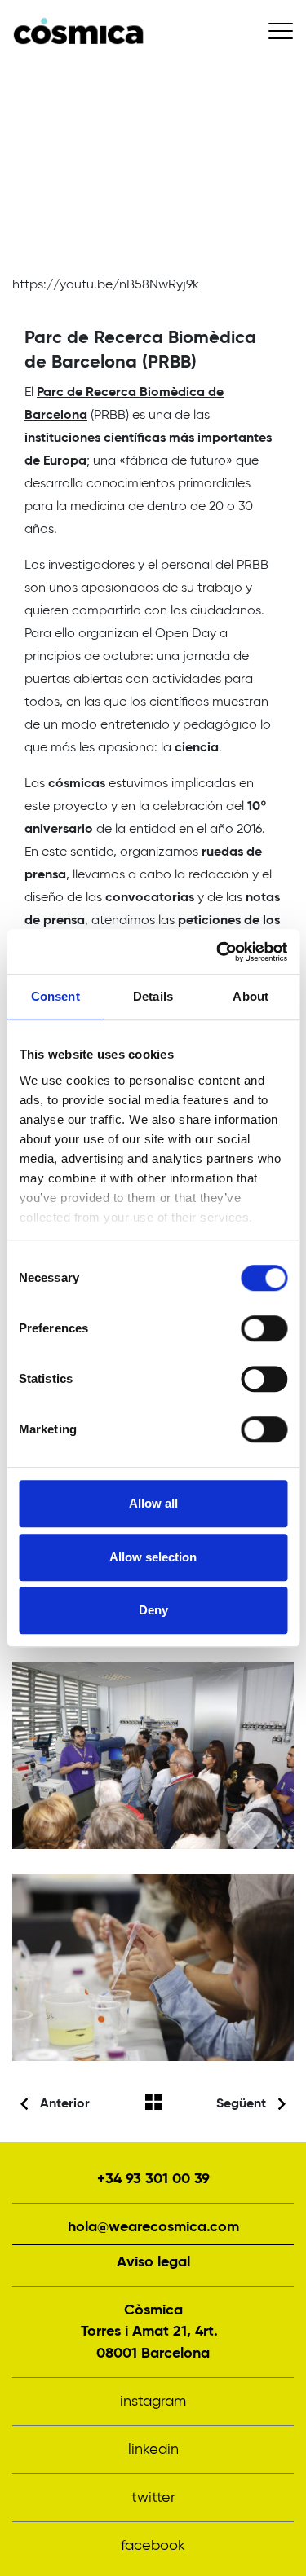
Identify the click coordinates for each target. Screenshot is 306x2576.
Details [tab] (153, 996)
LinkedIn (153, 2450)
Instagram (153, 2402)
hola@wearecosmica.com (153, 2227)
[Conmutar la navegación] (281, 31)
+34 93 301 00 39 (153, 2179)
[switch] (264, 1328)
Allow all (153, 1503)
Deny (153, 1610)
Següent (241, 2104)
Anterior (65, 2104)
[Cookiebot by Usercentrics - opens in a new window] (218, 952)
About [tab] (251, 996)
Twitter (153, 2498)
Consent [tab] (55, 996)
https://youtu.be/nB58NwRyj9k (106, 285)
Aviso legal (153, 2262)
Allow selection (153, 1557)
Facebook (153, 2546)
